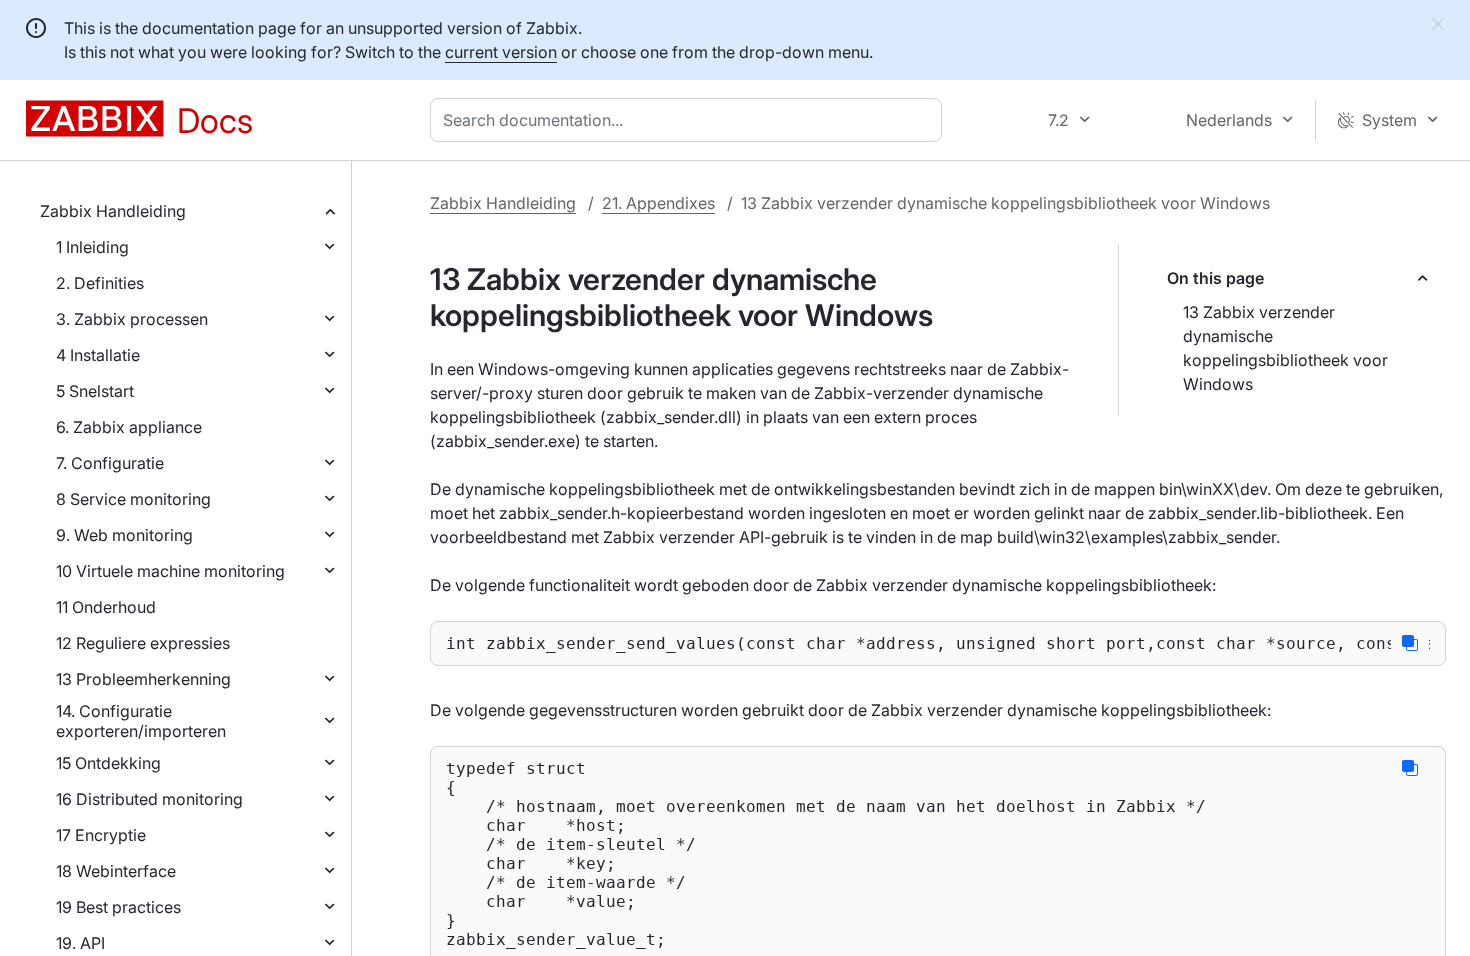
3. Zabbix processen (132, 319)
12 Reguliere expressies (143, 643)
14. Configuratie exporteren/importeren (141, 721)
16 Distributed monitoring (149, 799)
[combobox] (690, 120)
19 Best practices (118, 907)
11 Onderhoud (106, 607)
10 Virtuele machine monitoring (170, 571)
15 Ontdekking (108, 763)
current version (501, 52)
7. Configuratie (110, 463)
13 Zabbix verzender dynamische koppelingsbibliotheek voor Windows (1285, 348)
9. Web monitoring (124, 535)
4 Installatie (98, 355)
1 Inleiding (92, 247)
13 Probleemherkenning (143, 679)
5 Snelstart (95, 391)
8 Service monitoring (133, 499)
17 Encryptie (101, 835)
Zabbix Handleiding (113, 211)
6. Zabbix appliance (129, 427)
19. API (80, 943)
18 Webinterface (116, 871)
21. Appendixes (658, 203)
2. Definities (100, 283)
